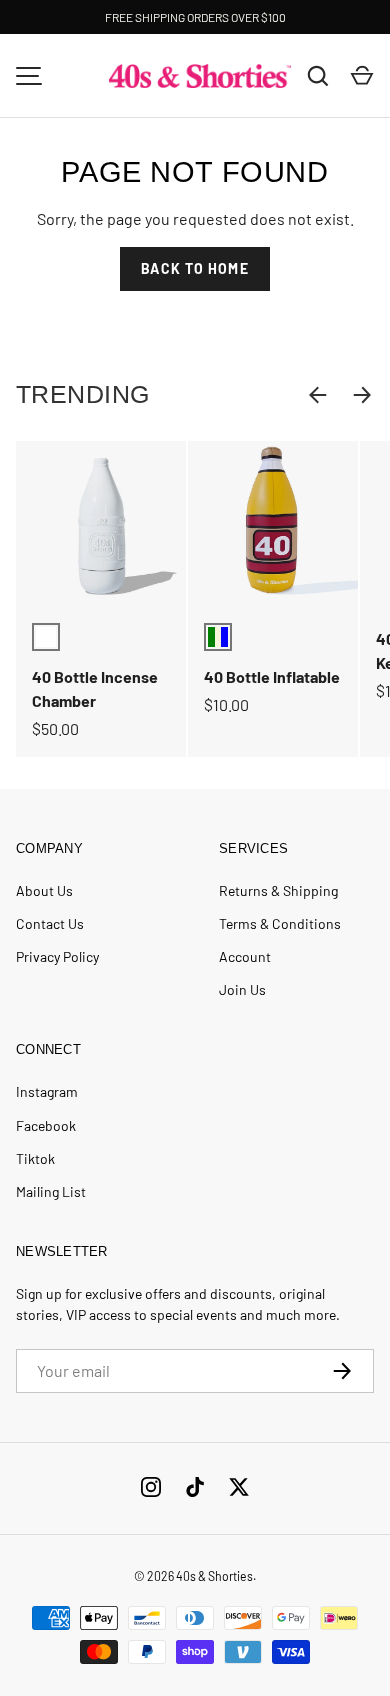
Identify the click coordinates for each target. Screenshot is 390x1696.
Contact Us (50, 923)
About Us (44, 890)
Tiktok (35, 1158)
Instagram (47, 1091)
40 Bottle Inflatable (272, 676)
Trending (83, 394)
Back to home (194, 268)
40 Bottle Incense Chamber (95, 688)
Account (245, 956)
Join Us (242, 989)
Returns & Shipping (278, 890)
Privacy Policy (57, 956)
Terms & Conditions (280, 923)
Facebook (46, 1125)
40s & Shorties (214, 1576)
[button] (362, 76)
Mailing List (51, 1191)
